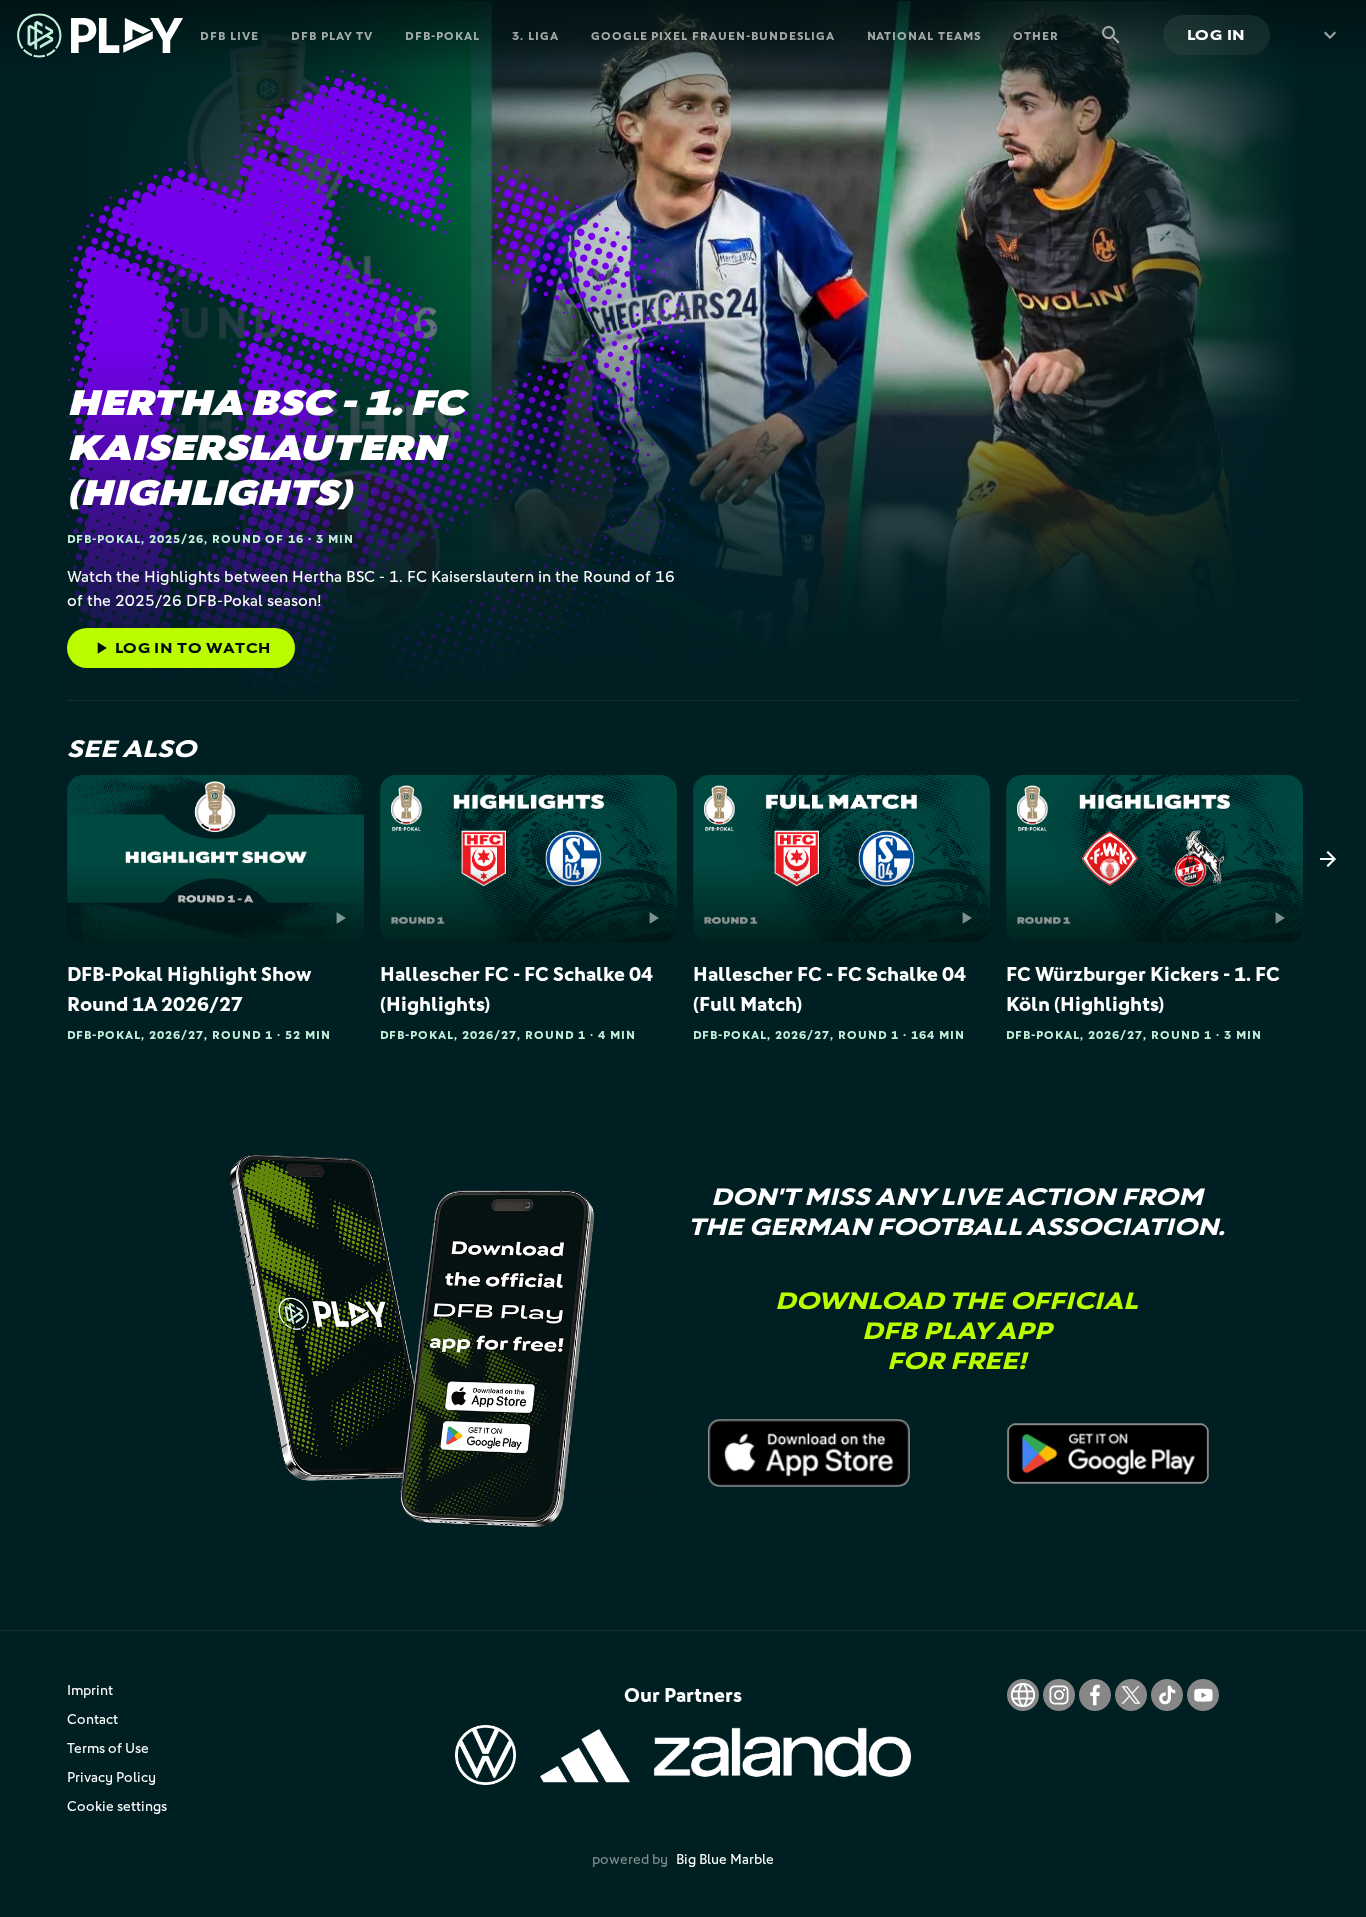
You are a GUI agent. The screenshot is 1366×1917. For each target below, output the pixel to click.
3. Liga (535, 35)
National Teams (924, 35)
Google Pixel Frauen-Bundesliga (713, 35)
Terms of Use (108, 1747)
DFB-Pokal (442, 35)
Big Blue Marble (725, 1858)
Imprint (90, 1689)
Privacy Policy (111, 1776)
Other (1036, 35)
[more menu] (1326, 35)
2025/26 (176, 538)
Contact (92, 1718)
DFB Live (229, 35)
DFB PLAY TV (332, 35)
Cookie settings (117, 1805)
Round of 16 (258, 538)
